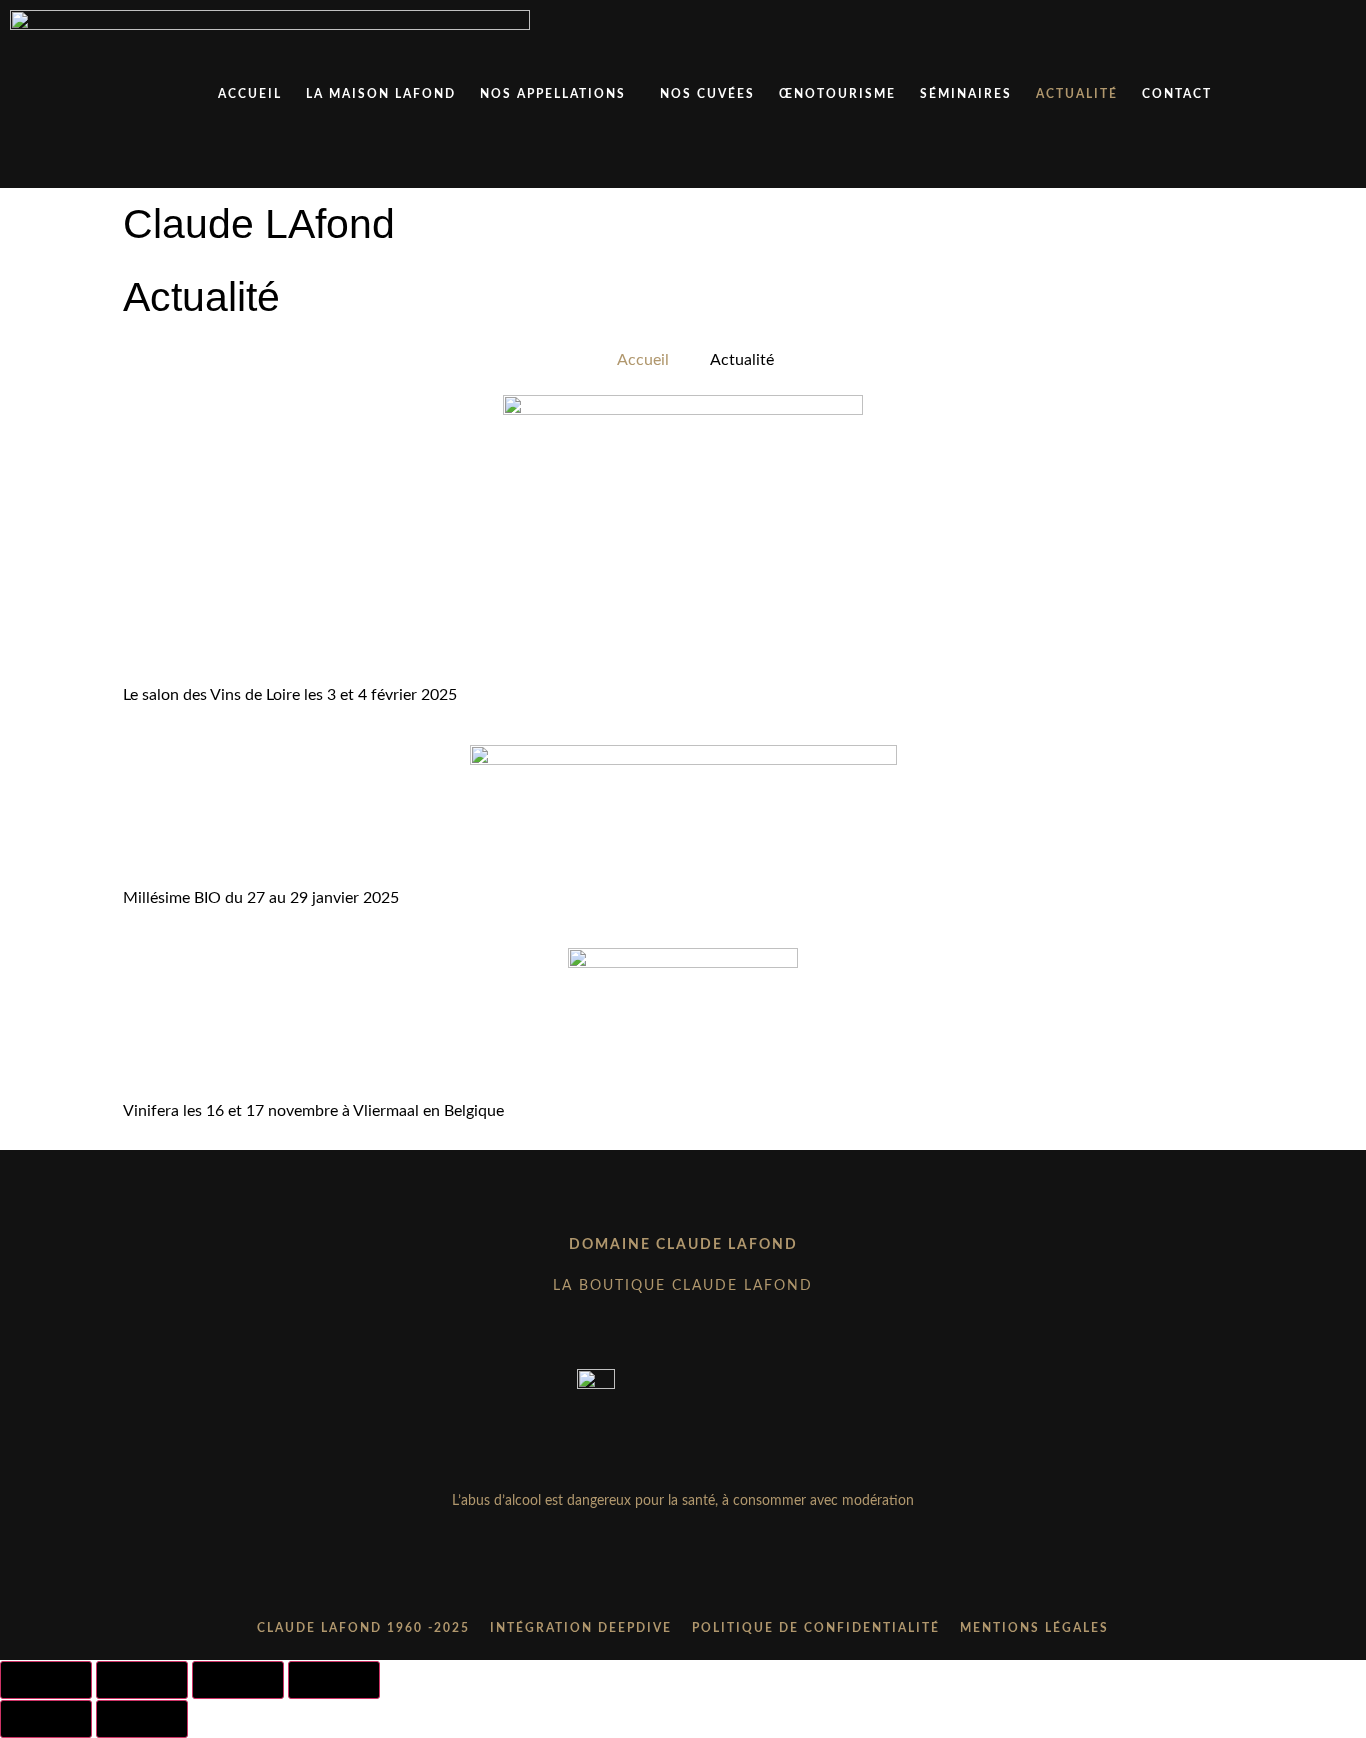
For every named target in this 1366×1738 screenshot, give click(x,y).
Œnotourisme (837, 94)
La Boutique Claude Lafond (683, 1286)
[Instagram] (642, 1579)
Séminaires (966, 94)
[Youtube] (724, 1579)
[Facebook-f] (683, 1579)
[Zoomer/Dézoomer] (46, 1680)
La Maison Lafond (381, 94)
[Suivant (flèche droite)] (142, 1719)
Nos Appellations (553, 94)
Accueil (250, 94)
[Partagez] (238, 1680)
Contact (1177, 94)
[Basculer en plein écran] (142, 1680)
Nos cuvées (707, 94)
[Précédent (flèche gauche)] (46, 1719)
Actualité (1077, 94)
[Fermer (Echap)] (334, 1680)
